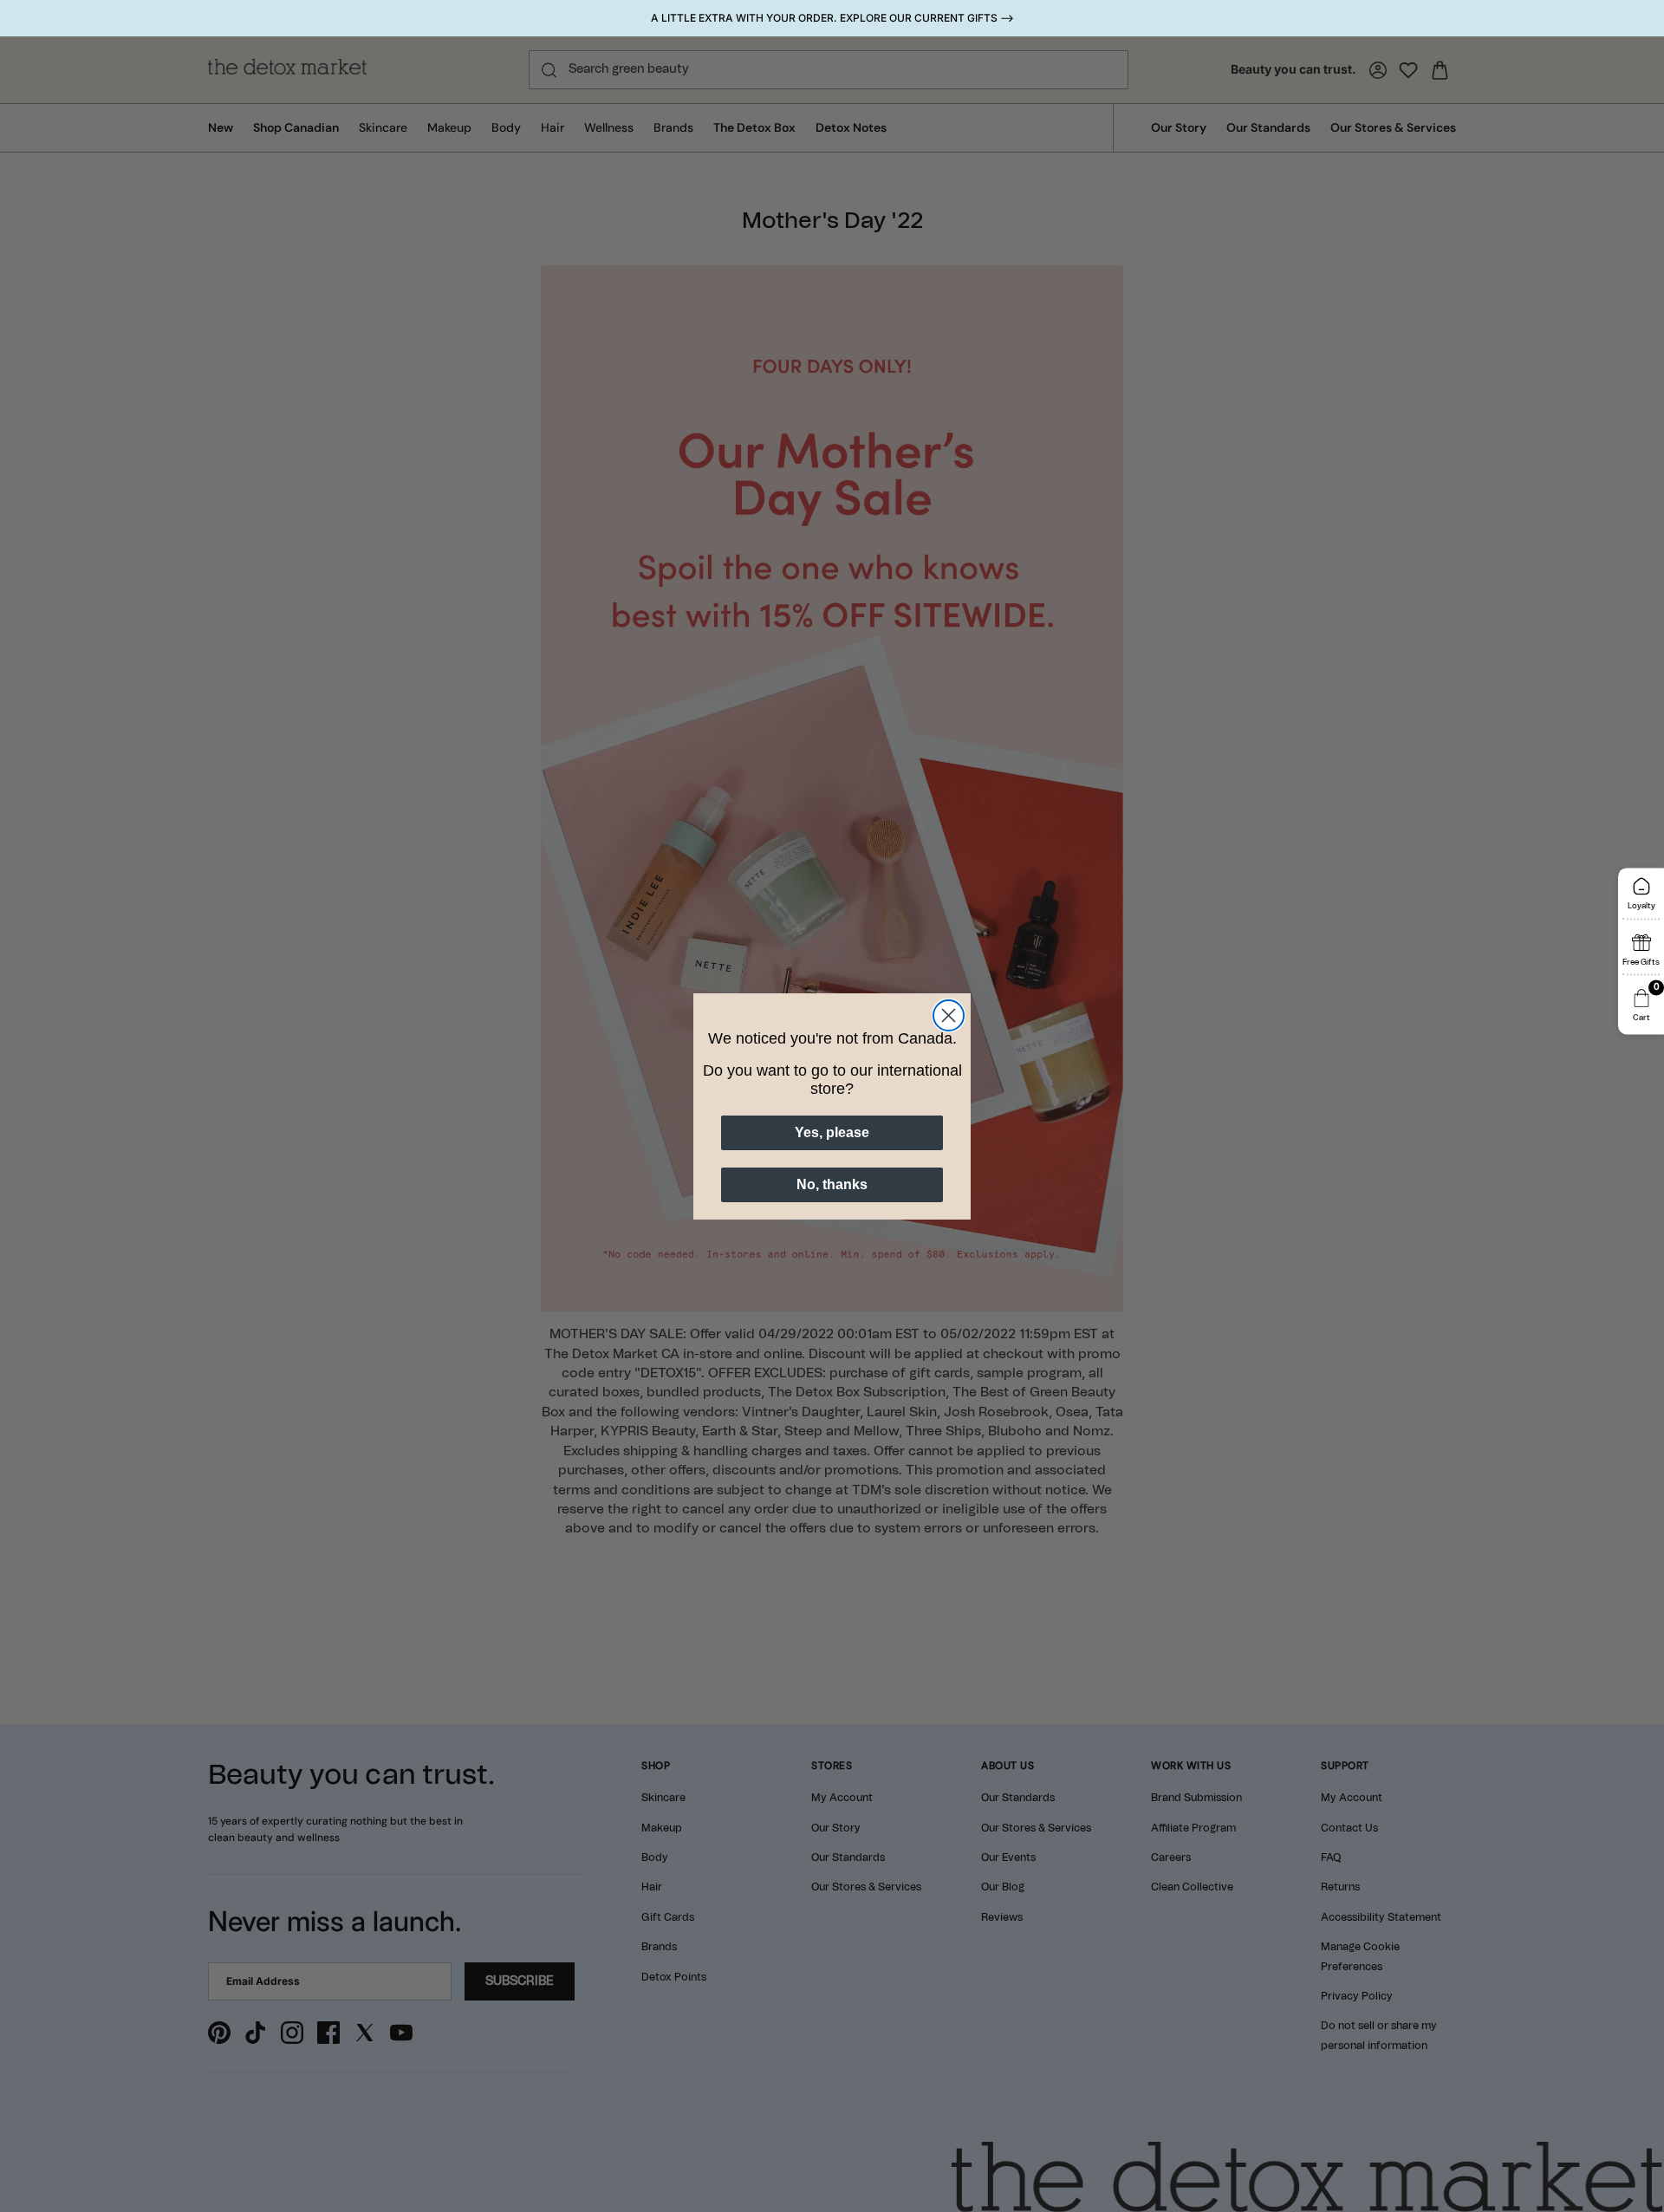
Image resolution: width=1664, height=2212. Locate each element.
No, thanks (832, 1184)
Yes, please (832, 1132)
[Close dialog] (949, 1015)
